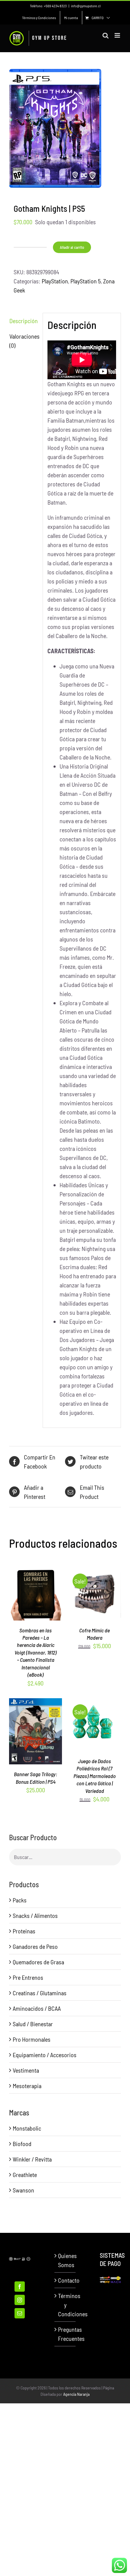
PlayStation (55, 281)
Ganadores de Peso (35, 1946)
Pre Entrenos (28, 1977)
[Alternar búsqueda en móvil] (106, 35)
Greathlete (25, 2175)
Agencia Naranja (76, 2394)
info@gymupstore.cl (86, 6)
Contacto (65, 2280)
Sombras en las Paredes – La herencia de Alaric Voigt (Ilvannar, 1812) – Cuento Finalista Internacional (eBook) (36, 1653)
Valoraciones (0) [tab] (24, 341)
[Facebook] (20, 2287)
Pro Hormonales (32, 2039)
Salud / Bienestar (33, 2024)
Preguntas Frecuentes (65, 2334)
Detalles (36, 1596)
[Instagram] (20, 2300)
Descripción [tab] (24, 321)
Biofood (22, 2144)
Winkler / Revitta (32, 2159)
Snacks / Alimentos (35, 1915)
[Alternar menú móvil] (118, 35)
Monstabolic (27, 2128)
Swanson (23, 2190)
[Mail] (20, 2313)
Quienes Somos (65, 2260)
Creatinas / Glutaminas (40, 1993)
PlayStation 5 (86, 281)
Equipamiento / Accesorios (45, 2055)
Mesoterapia (27, 2086)
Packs (20, 1900)
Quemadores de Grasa (38, 1962)
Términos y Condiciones (65, 2305)
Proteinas (24, 1931)
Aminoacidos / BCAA (37, 2008)
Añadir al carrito (72, 247)
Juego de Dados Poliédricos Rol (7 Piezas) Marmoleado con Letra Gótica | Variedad (95, 1776)
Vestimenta (26, 2070)
